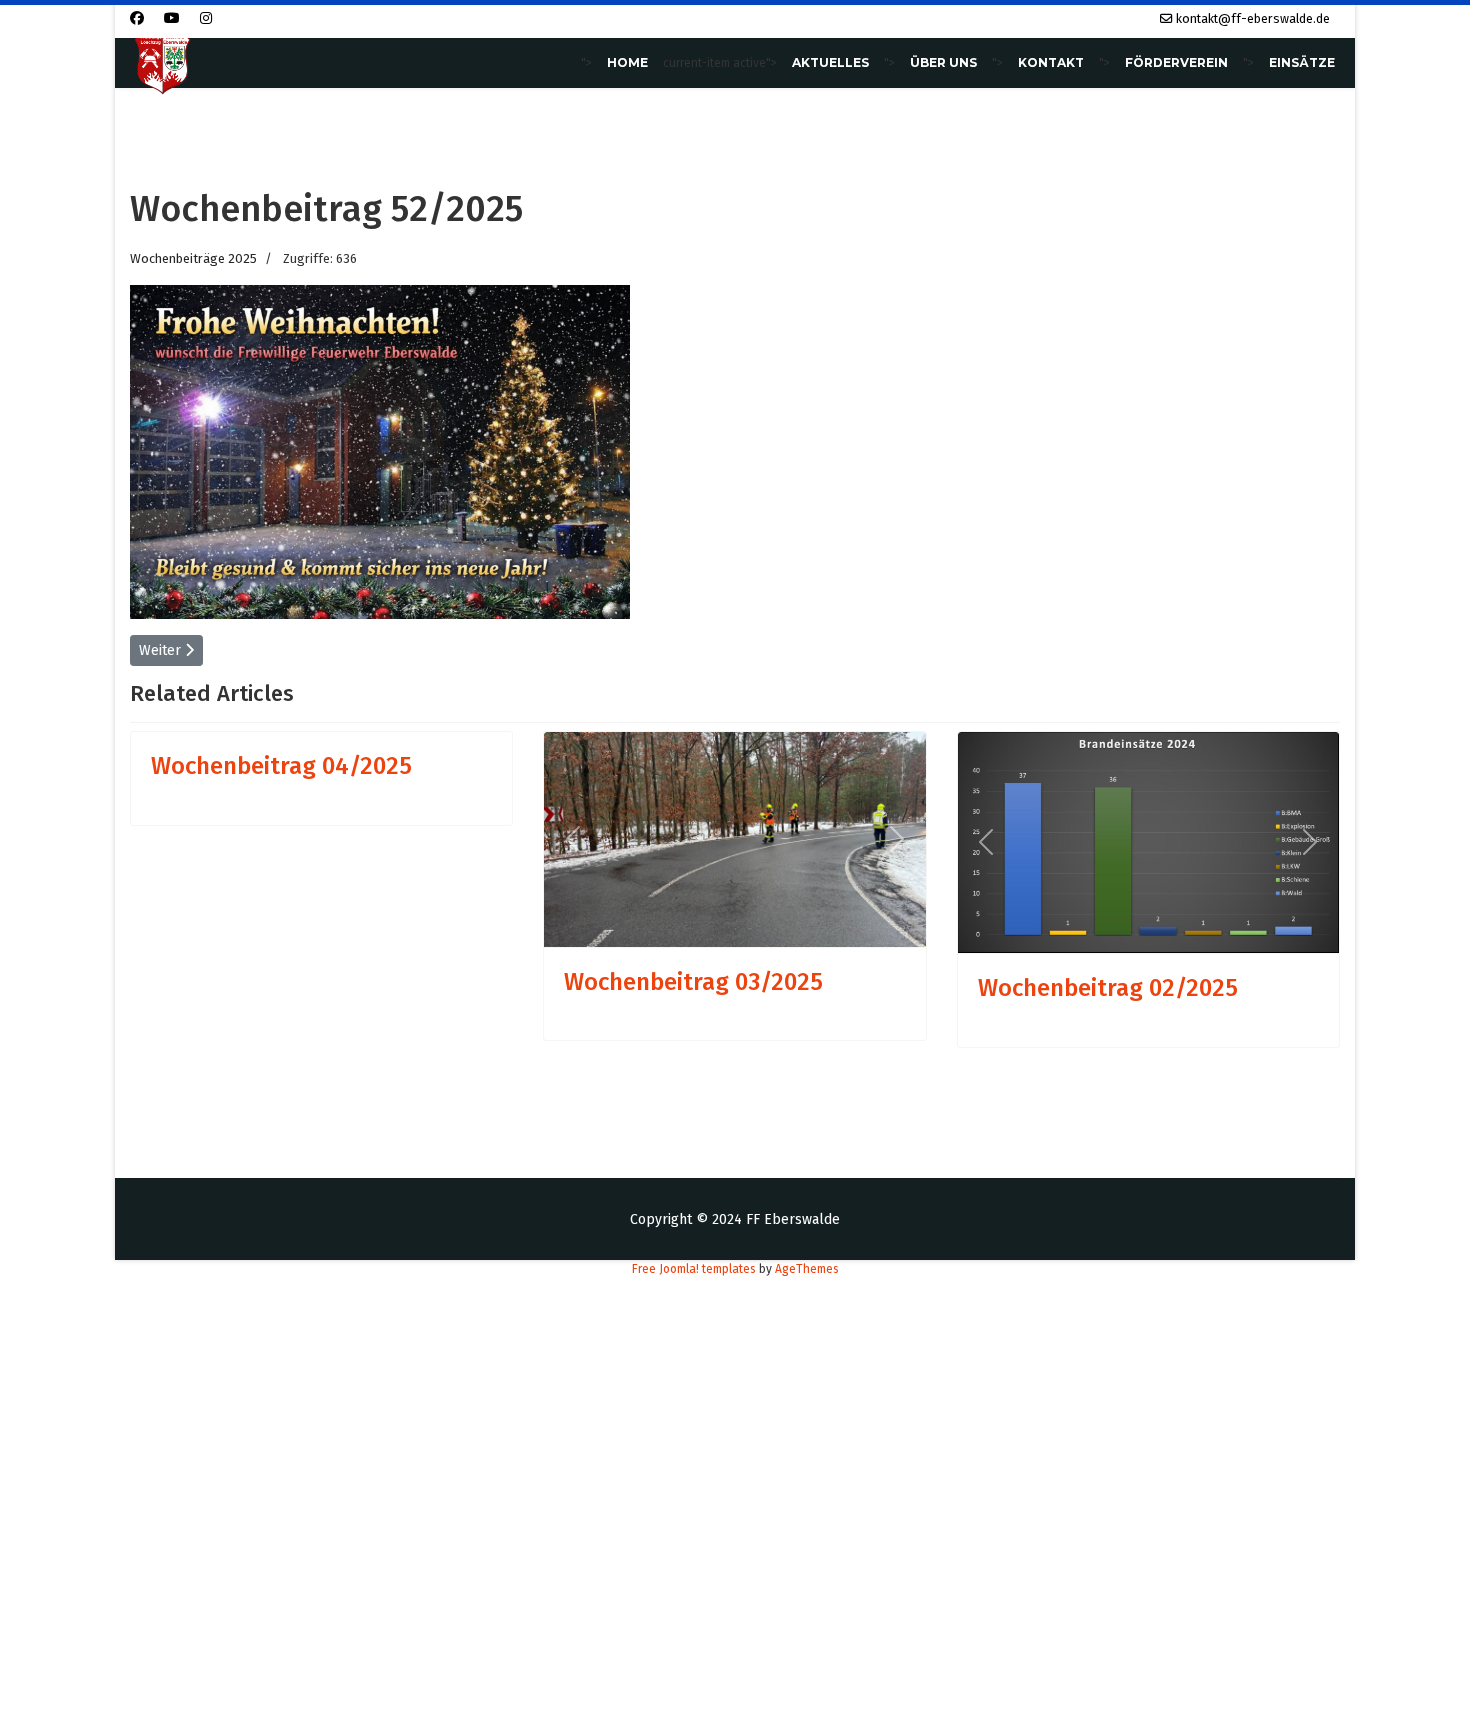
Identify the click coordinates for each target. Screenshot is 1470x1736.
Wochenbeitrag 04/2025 (281, 766)
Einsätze (1302, 62)
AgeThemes (807, 1269)
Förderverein (1176, 62)
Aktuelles (830, 62)
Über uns (943, 62)
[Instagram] (206, 18)
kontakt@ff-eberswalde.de (1253, 18)
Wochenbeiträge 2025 (193, 258)
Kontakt (1051, 62)
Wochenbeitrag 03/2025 (693, 982)
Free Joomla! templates (694, 1269)
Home (627, 62)
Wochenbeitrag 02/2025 (1108, 988)
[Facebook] (137, 18)
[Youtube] (172, 18)
